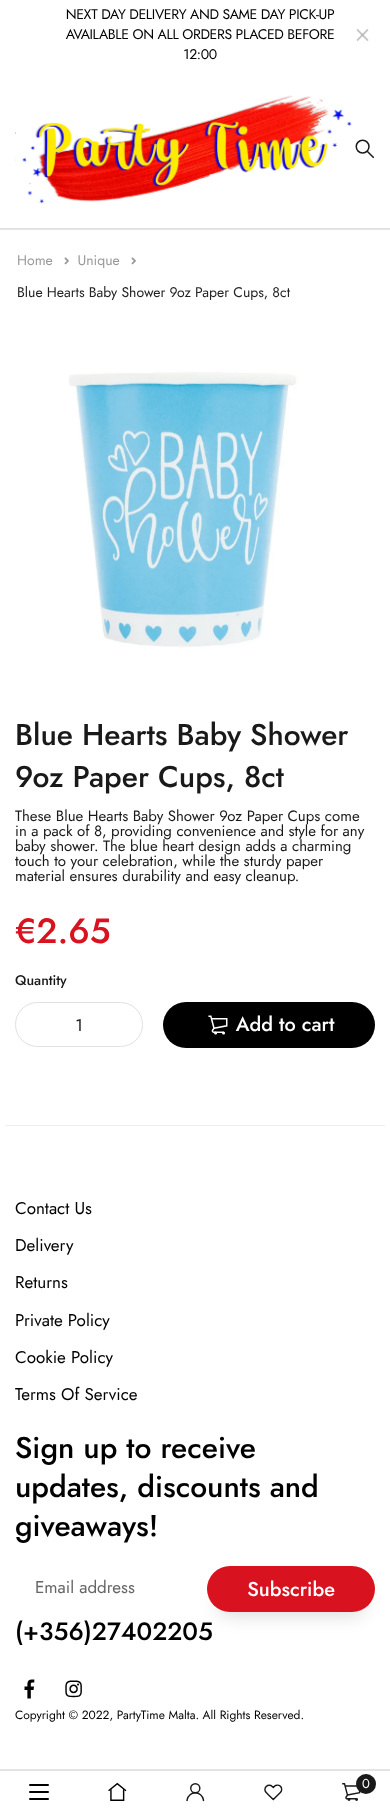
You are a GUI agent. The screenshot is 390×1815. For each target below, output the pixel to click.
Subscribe (291, 1588)
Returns (41, 1283)
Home (37, 261)
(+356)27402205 (114, 1632)
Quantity (41, 981)
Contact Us (53, 1209)
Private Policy (62, 1320)
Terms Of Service (76, 1395)
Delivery (44, 1246)
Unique (100, 261)
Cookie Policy (64, 1357)
